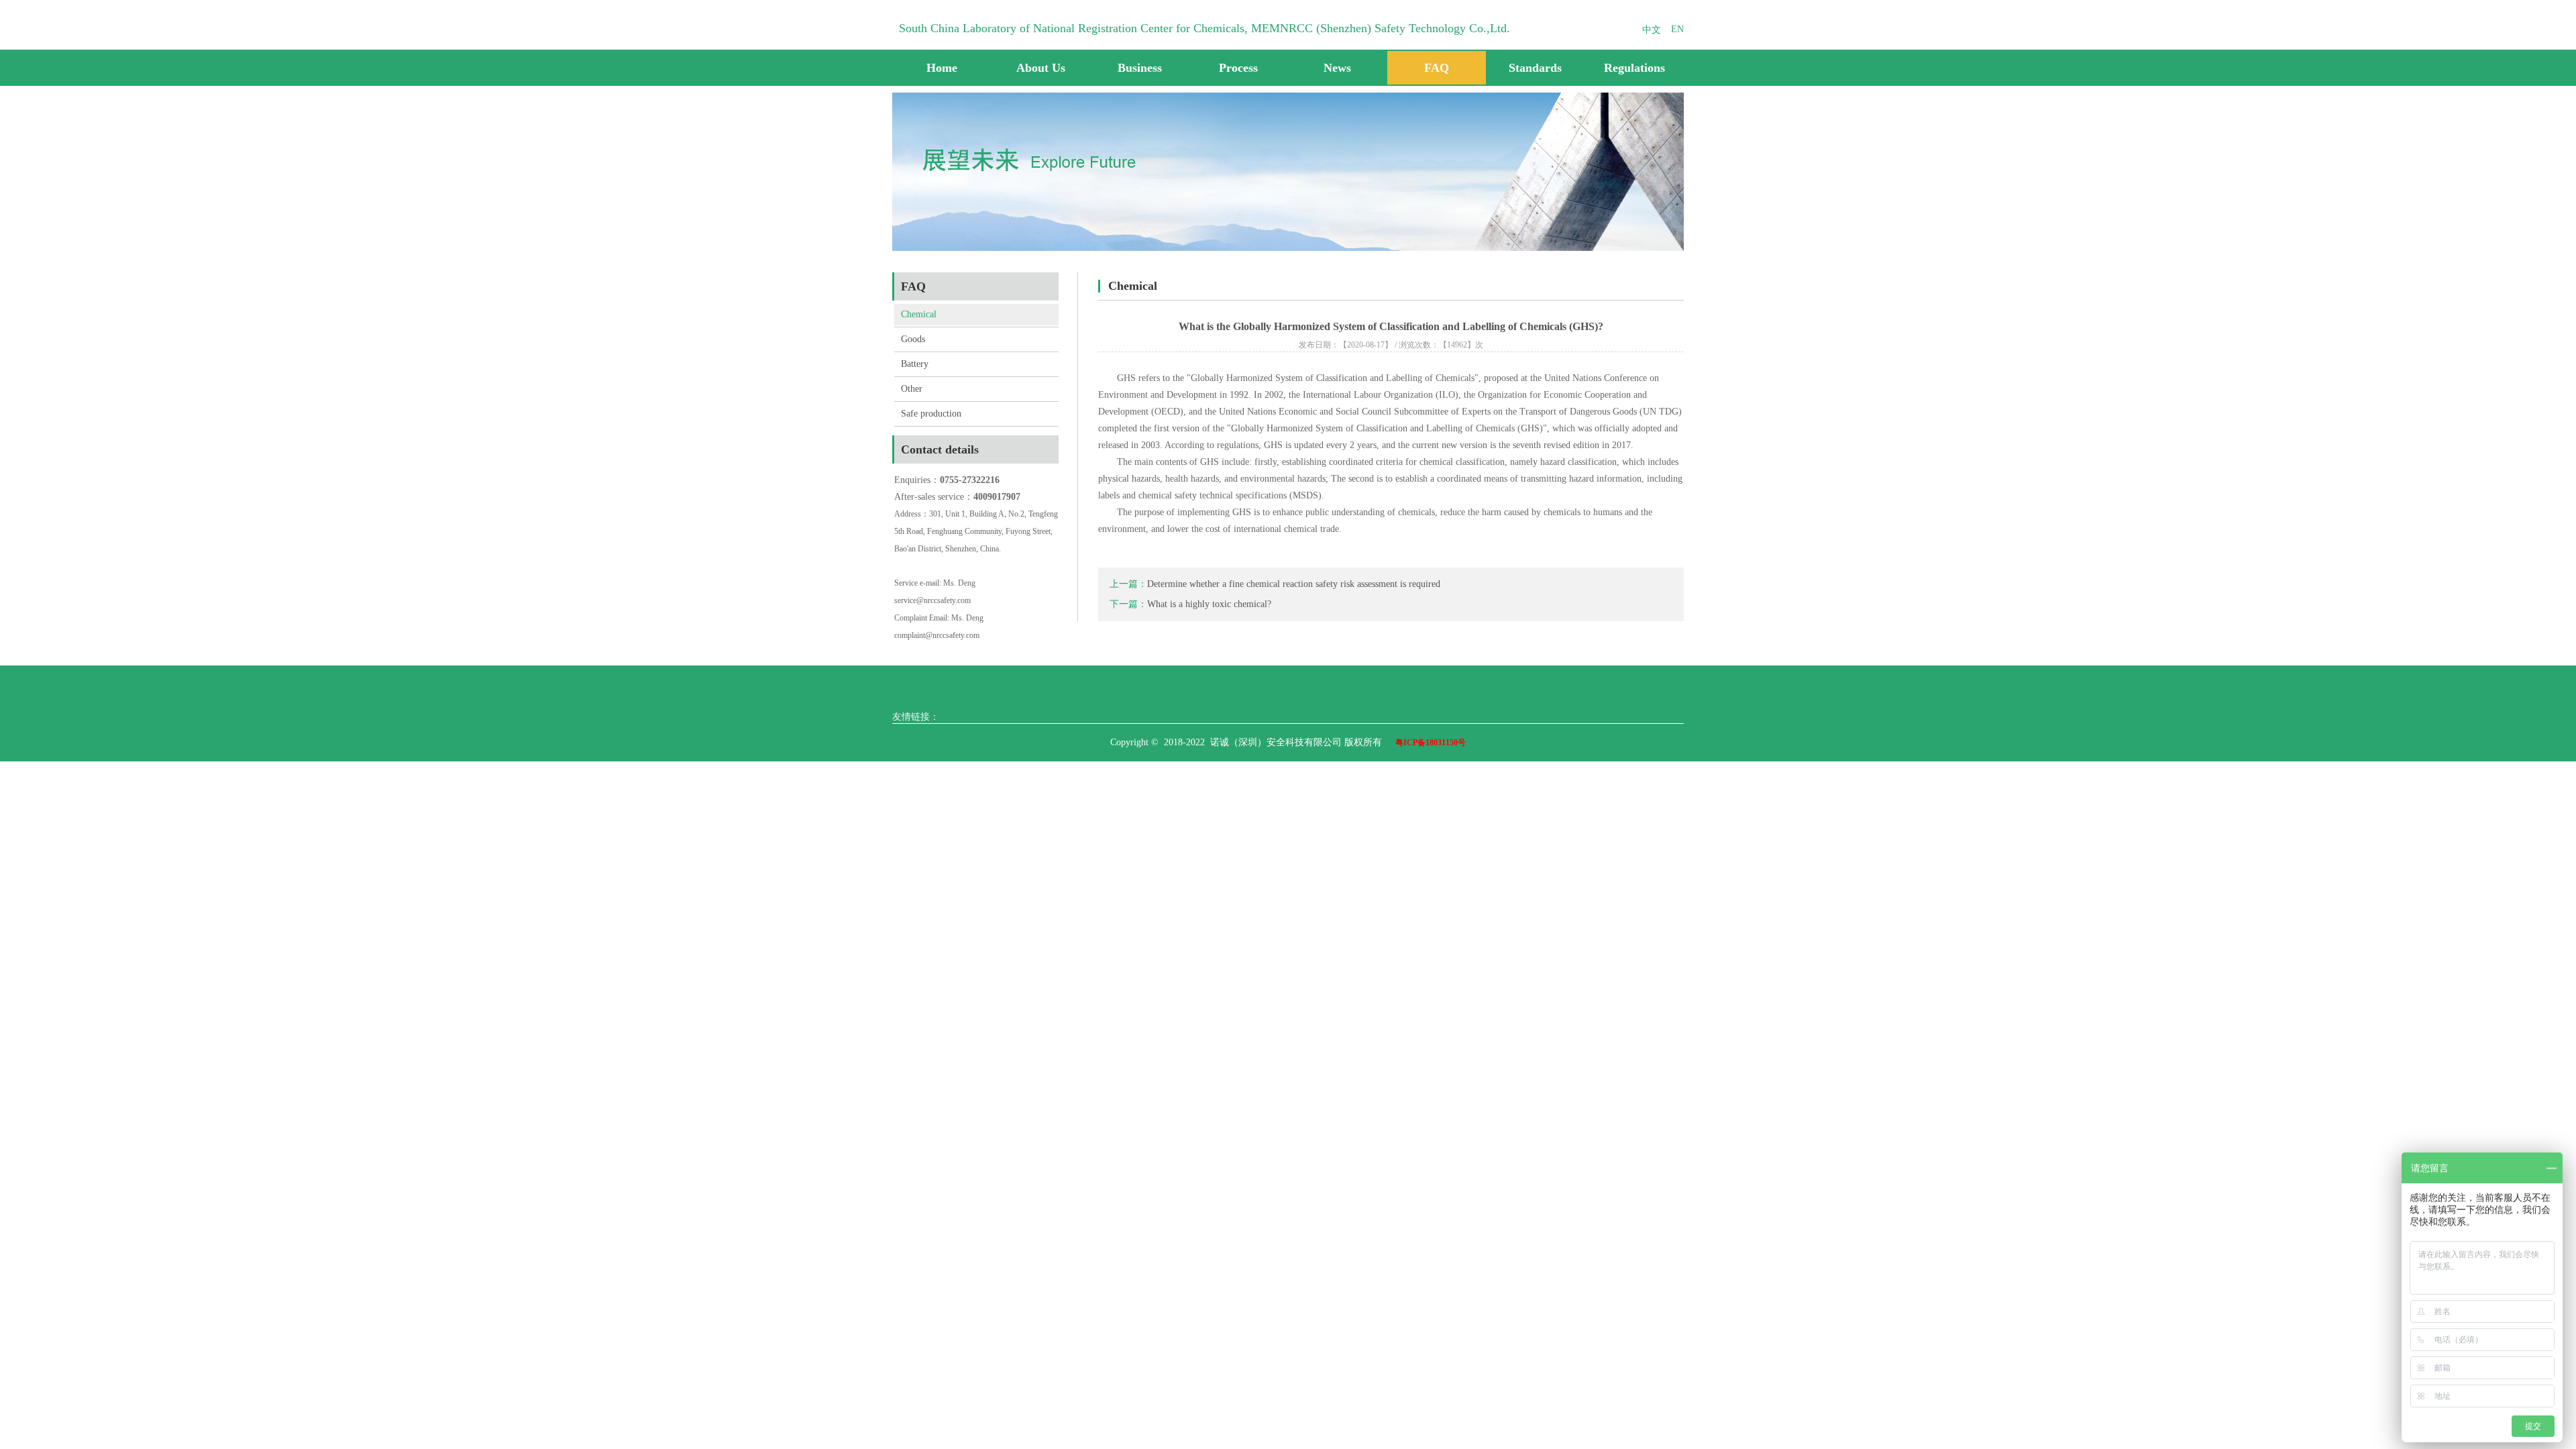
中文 (1652, 30)
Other (912, 389)
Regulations (1634, 68)
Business (1140, 68)
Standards (1535, 68)
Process (1238, 68)
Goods (913, 339)
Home (942, 68)
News (1337, 68)
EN (1677, 29)
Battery (915, 364)
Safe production (931, 414)
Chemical (919, 314)
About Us (1041, 68)
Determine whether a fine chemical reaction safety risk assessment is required (1294, 584)
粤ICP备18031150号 (1431, 743)
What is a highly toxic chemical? (1209, 604)
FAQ (1437, 68)
